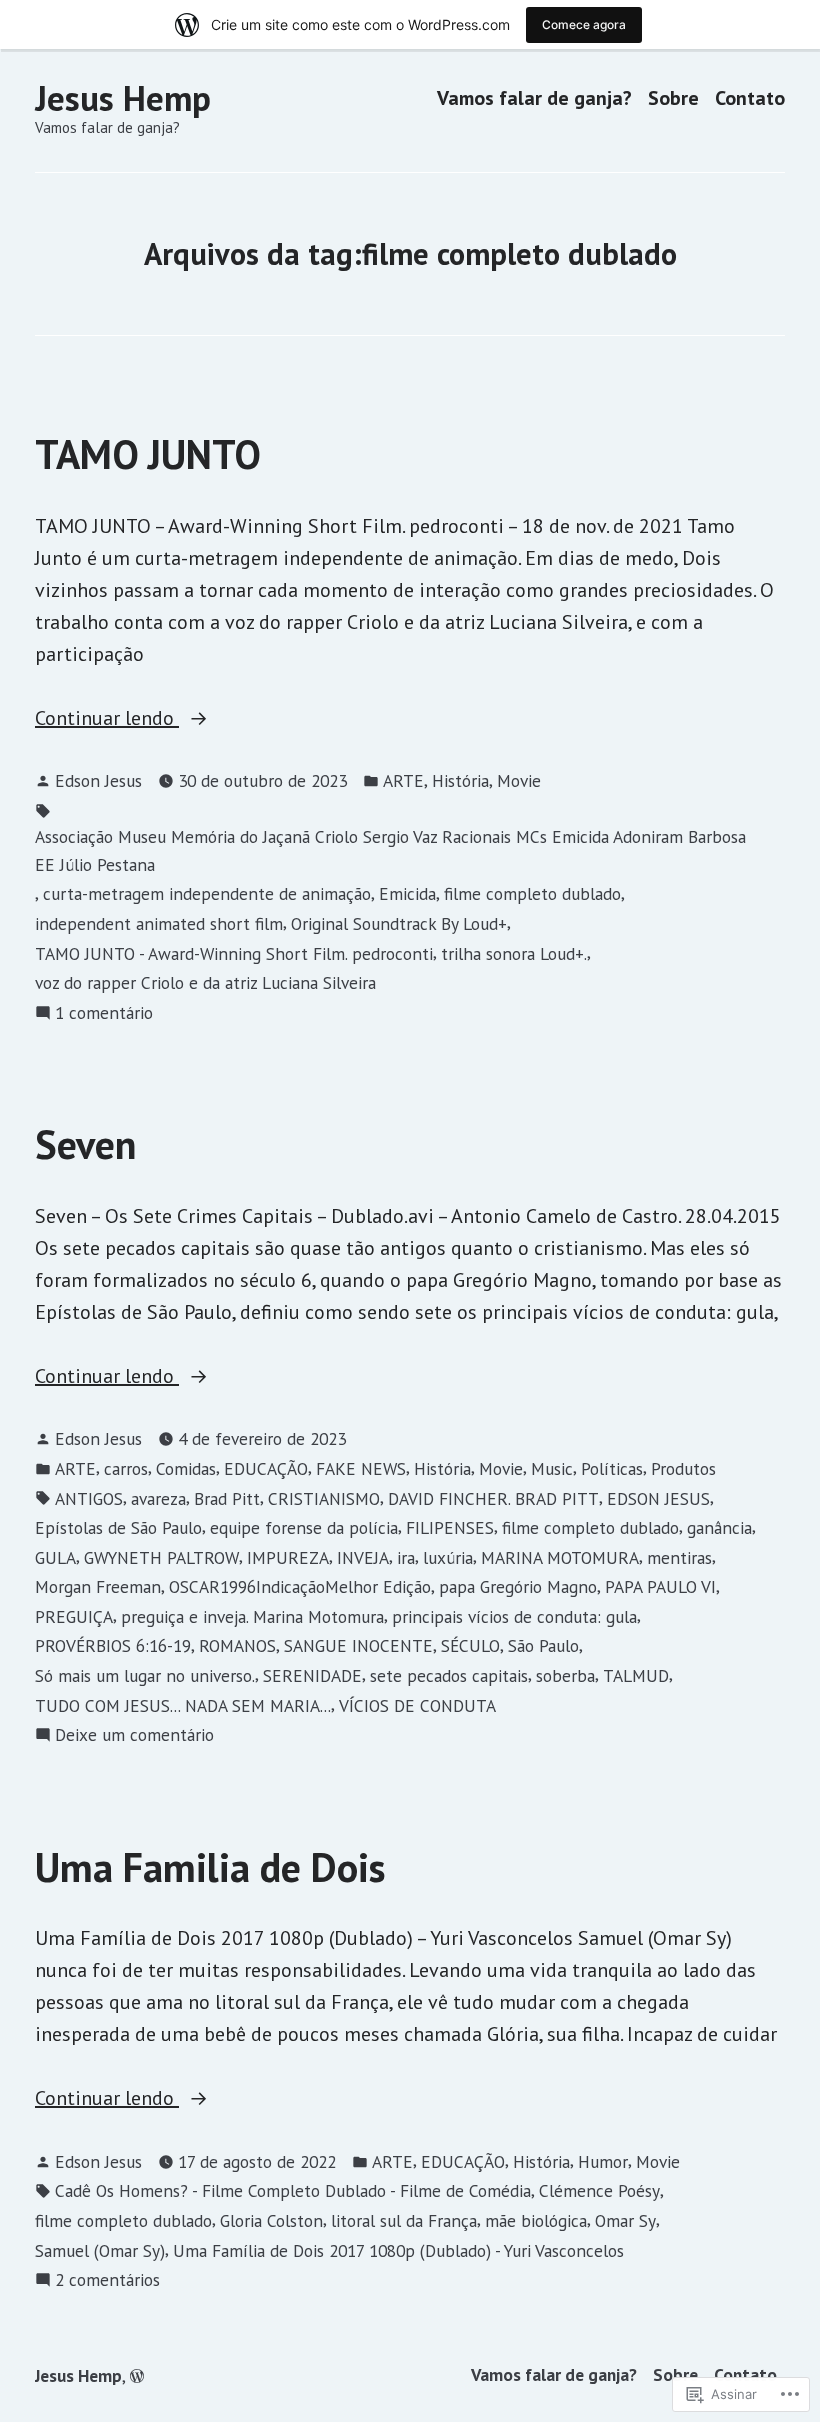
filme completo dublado (532, 893)
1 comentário (104, 1013)
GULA (55, 1557)
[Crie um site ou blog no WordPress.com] (137, 2375)
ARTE (403, 780)
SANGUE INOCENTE (358, 1645)
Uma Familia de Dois (210, 1867)
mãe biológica (536, 2220)
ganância (719, 1527)
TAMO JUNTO (148, 454)
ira (406, 1557)
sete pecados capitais (449, 1675)
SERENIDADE (312, 1675)
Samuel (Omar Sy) (100, 2250)
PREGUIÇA (74, 1616)
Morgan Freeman (98, 1586)
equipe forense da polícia (304, 1527)
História (460, 780)
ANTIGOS (89, 1498)
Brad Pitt (227, 1498)
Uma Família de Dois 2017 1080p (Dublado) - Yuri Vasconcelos (398, 2250)
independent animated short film (159, 923)
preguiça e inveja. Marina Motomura (252, 1616)
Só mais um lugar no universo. (145, 1675)
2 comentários (107, 2280)
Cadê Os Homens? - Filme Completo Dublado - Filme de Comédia (293, 2190)
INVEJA (363, 1557)
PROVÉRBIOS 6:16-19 (113, 1645)
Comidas (186, 1468)
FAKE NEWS (361, 1468)
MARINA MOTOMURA (560, 1557)
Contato (750, 98)
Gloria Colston (271, 2220)
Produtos (683, 1468)
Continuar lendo (107, 719)
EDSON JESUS (658, 1498)
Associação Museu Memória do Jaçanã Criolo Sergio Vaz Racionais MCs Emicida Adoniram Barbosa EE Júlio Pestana (390, 850)
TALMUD (636, 1675)
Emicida (407, 893)
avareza (158, 1498)
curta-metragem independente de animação (207, 893)
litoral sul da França (404, 2220)
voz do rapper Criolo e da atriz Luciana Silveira (205, 982)
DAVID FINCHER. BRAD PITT (493, 1498)
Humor (603, 2161)
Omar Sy (625, 2220)
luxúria (448, 1557)
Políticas (612, 1468)
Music (552, 1468)
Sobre (673, 98)
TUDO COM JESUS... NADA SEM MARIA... (183, 1705)
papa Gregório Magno (518, 1586)
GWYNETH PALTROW (161, 1557)
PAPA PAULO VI (660, 1586)
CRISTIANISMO (324, 1498)
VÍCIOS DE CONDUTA (417, 1705)
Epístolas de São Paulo (118, 1527)
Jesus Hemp (123, 98)
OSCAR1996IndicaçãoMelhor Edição (300, 1586)
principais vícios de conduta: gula (514, 1616)
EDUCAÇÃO (266, 1468)
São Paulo (543, 1645)
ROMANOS (237, 1645)
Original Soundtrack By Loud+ (399, 923)
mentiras (679, 1557)
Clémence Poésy (599, 2190)
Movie (519, 780)
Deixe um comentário (134, 1735)
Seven (85, 1144)
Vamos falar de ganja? (534, 98)
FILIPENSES (450, 1527)
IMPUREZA (288, 1557)
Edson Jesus (98, 780)
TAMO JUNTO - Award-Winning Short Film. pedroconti (234, 953)
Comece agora (584, 24)
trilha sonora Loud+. (514, 953)
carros (126, 1468)
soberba (565, 1675)
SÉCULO (470, 1645)
